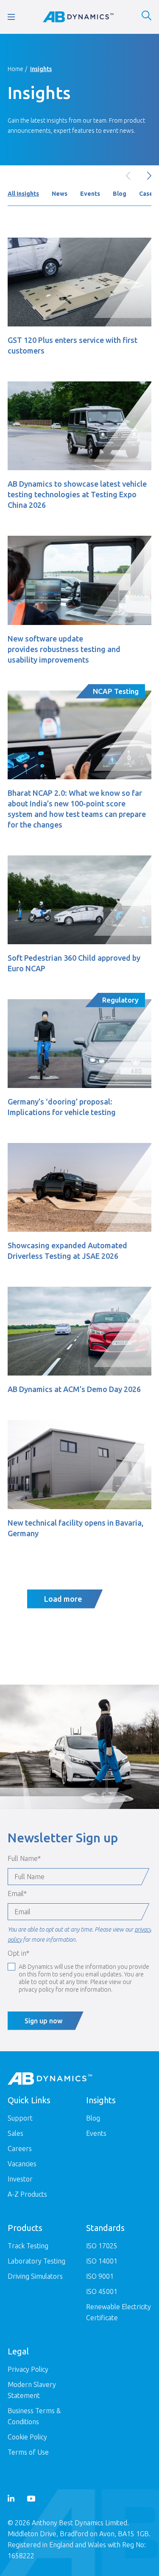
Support (20, 2118)
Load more (63, 1599)
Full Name (24, 1858)
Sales (15, 2133)
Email (17, 1894)
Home (15, 69)
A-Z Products (27, 2194)
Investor (20, 2179)
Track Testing (28, 2246)
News (60, 194)
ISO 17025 (102, 2246)
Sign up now (43, 2021)
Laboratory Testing (36, 2261)
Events (90, 194)
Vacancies (22, 2164)
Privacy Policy (28, 2369)
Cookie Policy (27, 2437)
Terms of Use (28, 2452)
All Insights (23, 194)
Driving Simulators (35, 2276)
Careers (20, 2148)
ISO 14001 (102, 2261)
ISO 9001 (100, 2276)
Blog (120, 194)
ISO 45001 (102, 2291)
